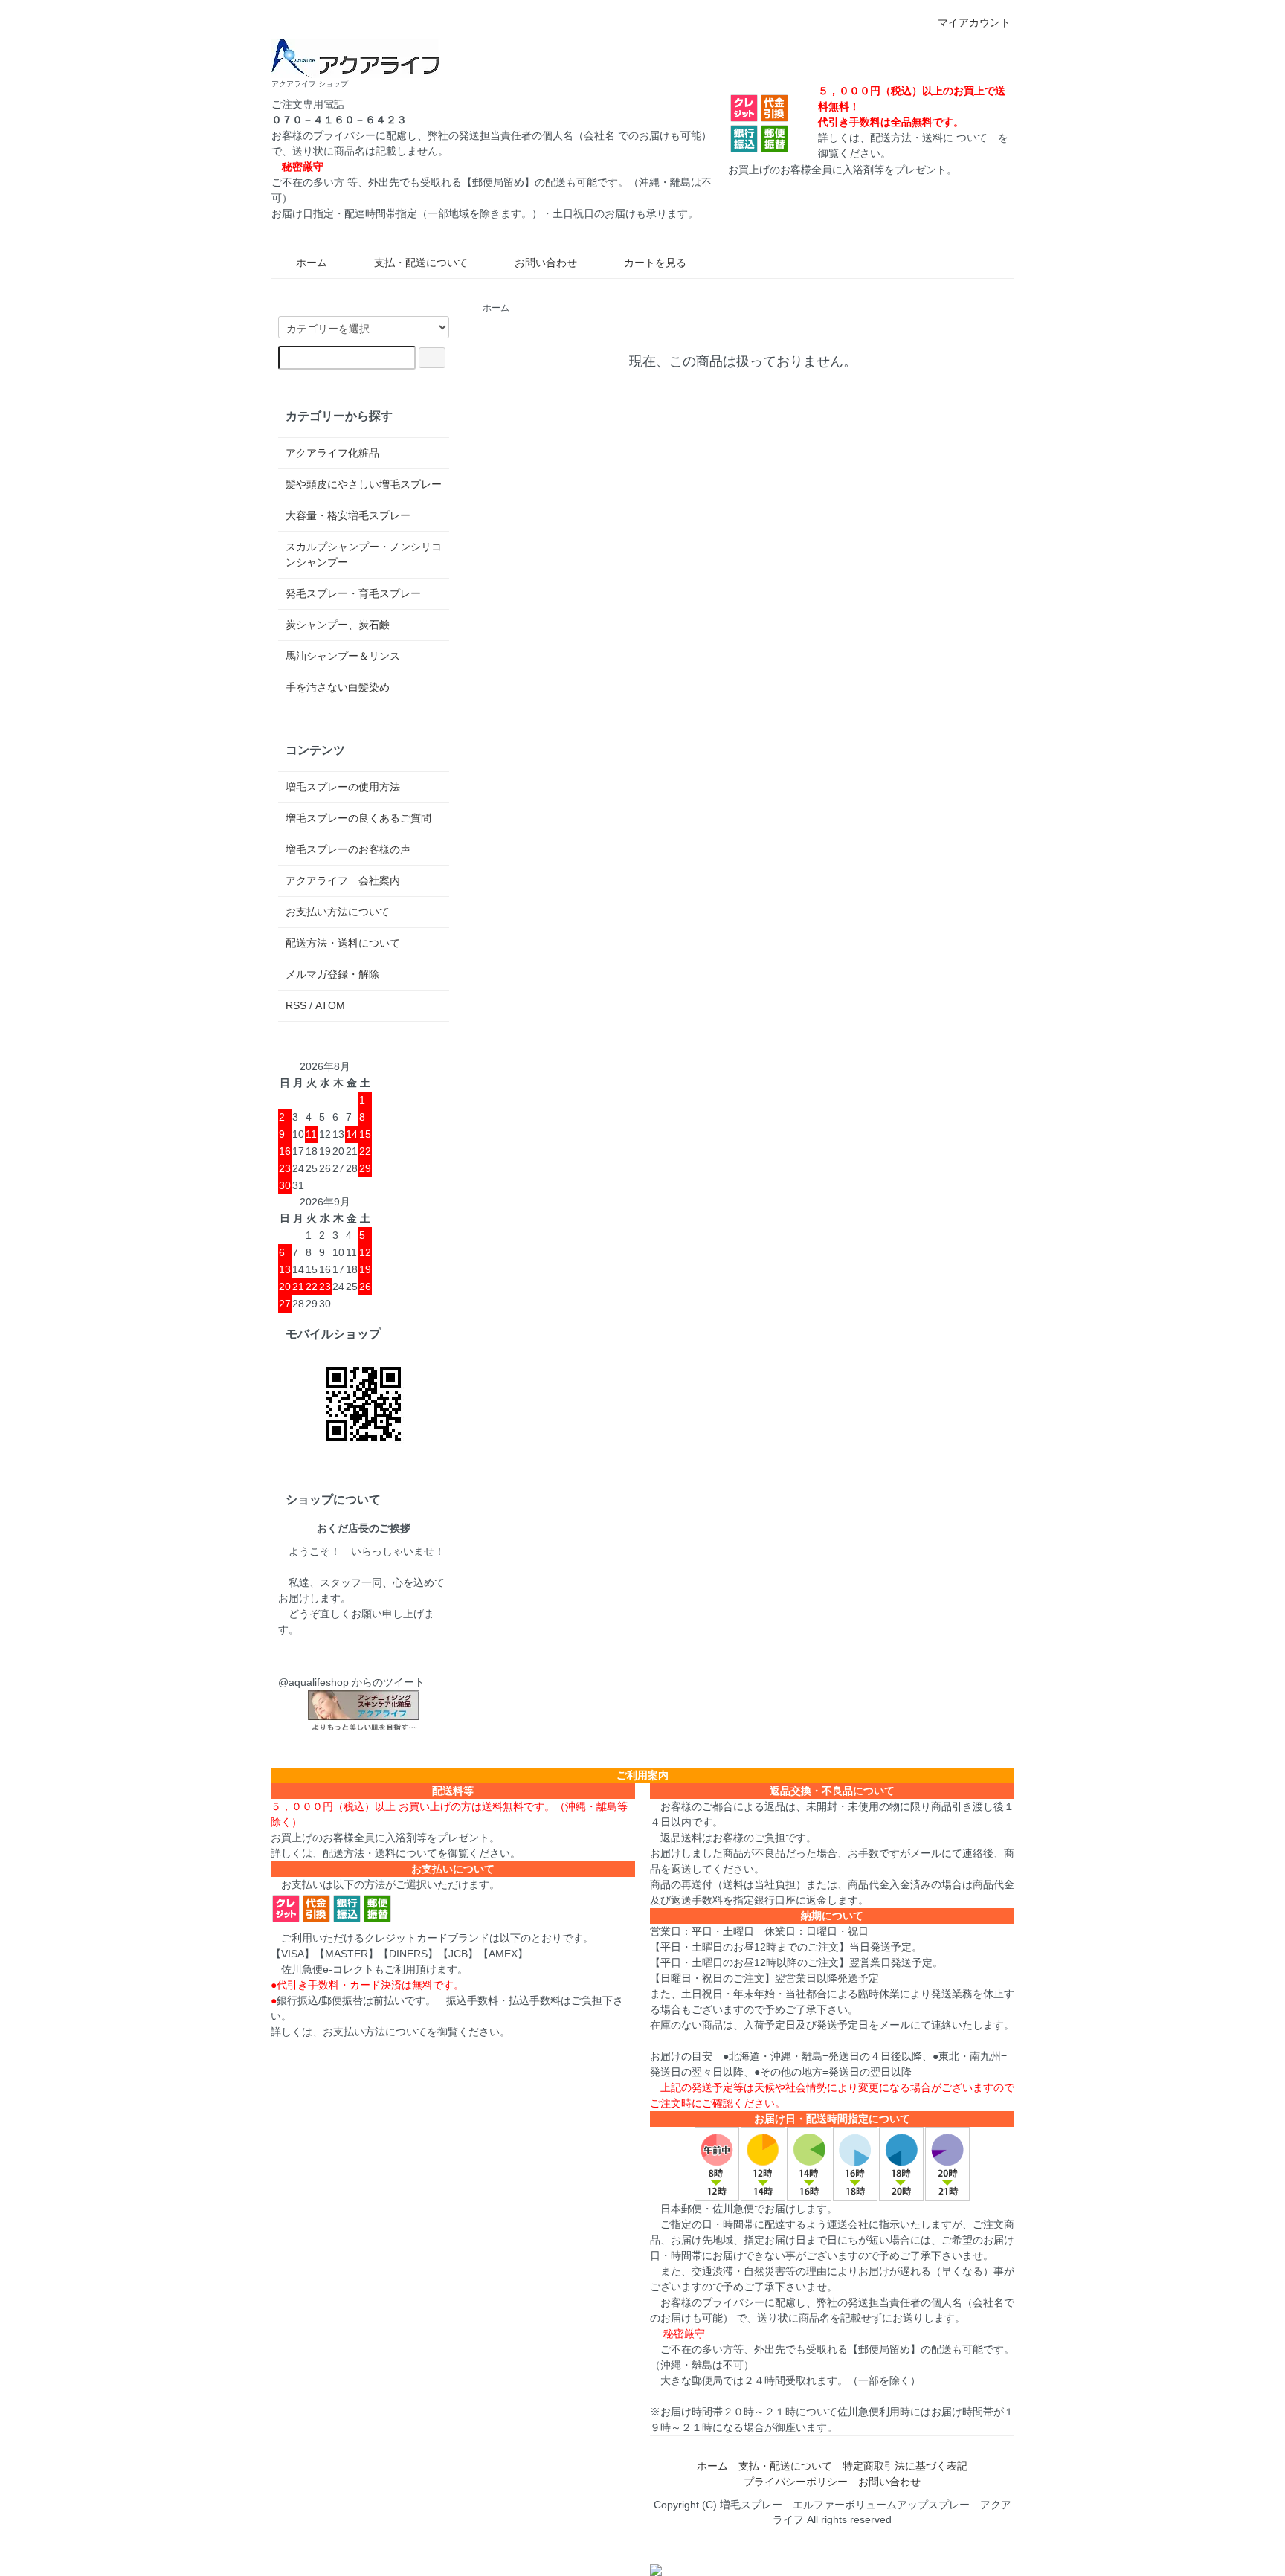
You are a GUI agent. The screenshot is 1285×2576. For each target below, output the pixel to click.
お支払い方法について (338, 912)
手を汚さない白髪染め (338, 687)
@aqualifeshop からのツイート (351, 1682)
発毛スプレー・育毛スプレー (353, 593)
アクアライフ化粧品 (332, 453)
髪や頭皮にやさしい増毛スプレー (364, 484)
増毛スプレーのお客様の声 (348, 849)
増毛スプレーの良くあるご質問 (358, 818)
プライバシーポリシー (796, 2482)
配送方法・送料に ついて (929, 138)
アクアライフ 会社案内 (343, 880)
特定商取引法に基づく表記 (905, 2466)
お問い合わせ (546, 263)
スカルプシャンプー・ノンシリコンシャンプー (364, 554)
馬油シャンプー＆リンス (343, 656)
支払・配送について (421, 263)
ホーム (312, 263)
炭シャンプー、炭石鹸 (338, 625)
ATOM (330, 1005)
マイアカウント (974, 22)
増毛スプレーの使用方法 (343, 787)
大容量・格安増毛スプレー (348, 515)
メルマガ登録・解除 (332, 974)
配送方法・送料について (343, 943)
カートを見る (655, 263)
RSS (296, 1005)
